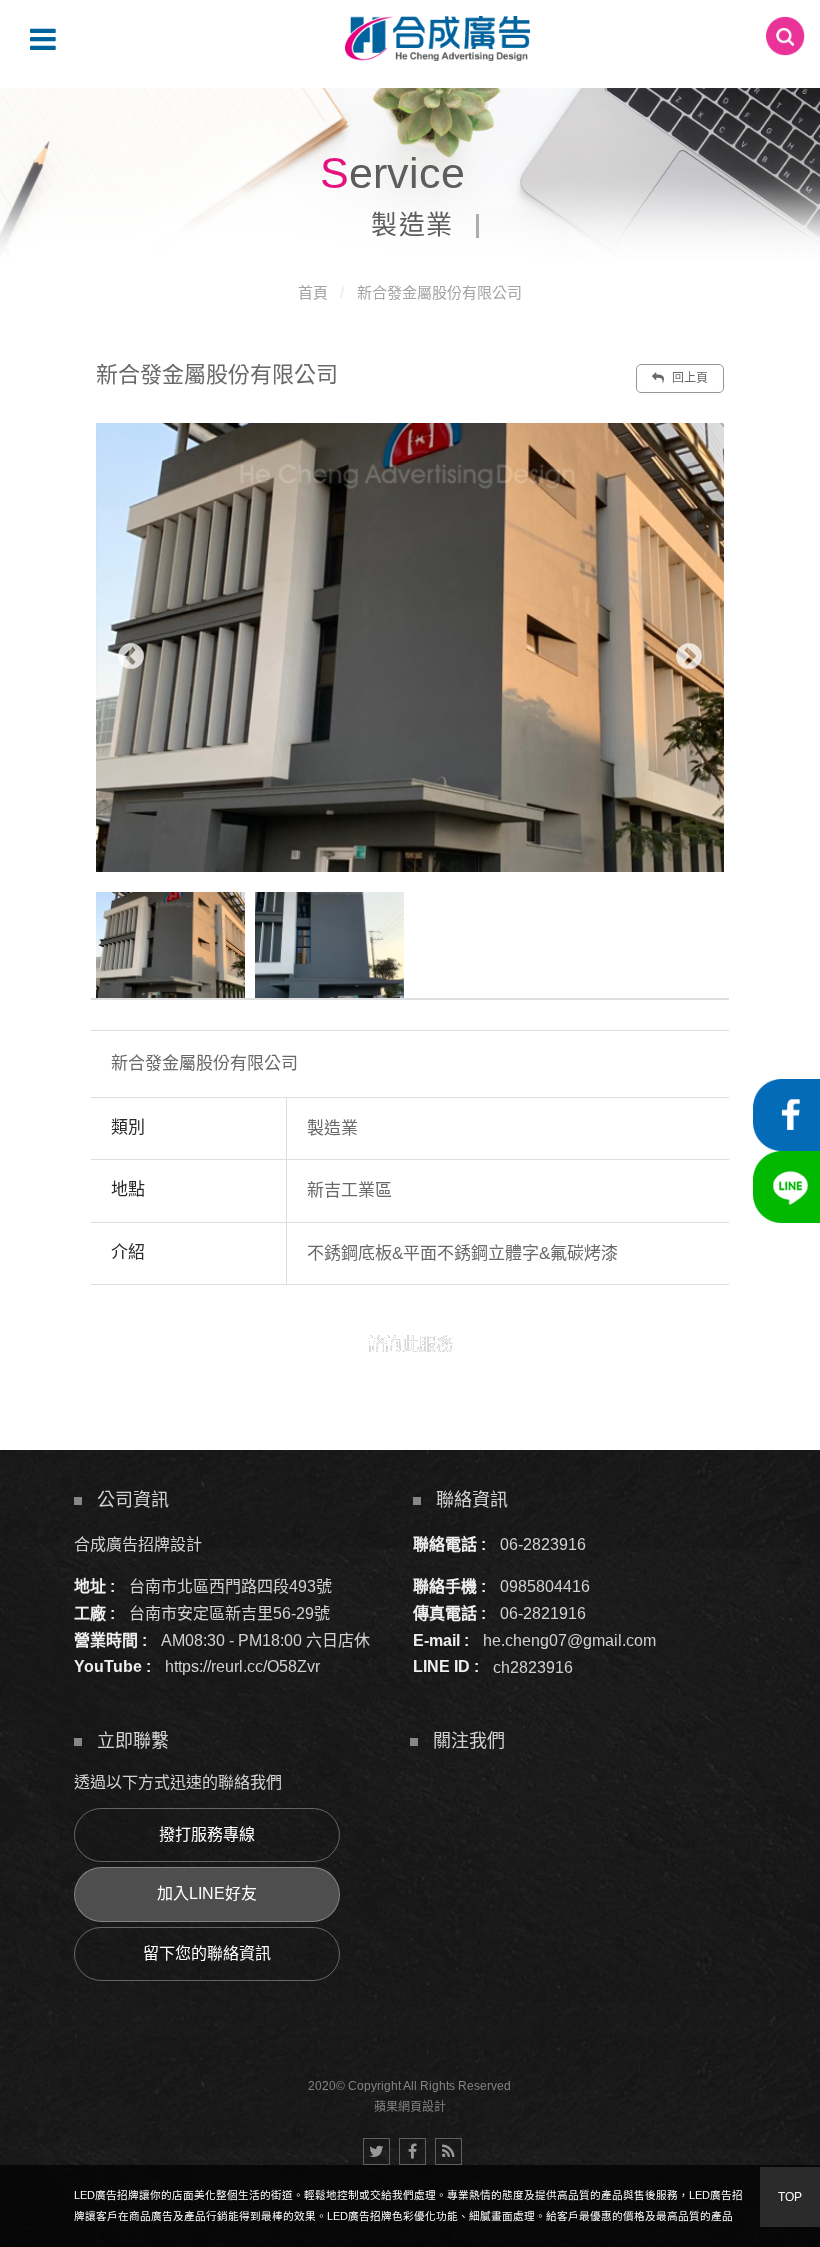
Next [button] (689, 657)
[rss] (448, 2151)
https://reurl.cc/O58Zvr (242, 1666)
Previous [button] (131, 657)
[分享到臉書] (412, 2151)
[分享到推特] (376, 2151)
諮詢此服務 (410, 1344)
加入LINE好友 (207, 1893)
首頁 (313, 292)
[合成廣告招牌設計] (437, 38)
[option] (410, 647)
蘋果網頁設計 (410, 2107)
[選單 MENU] (43, 39)
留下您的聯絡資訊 (207, 1953)
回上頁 (688, 378)
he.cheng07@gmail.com (569, 1640)
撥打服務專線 (207, 1834)
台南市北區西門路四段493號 (230, 1586)
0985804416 (545, 1586)
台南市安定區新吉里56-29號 (229, 1613)
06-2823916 (543, 1544)
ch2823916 (533, 1666)
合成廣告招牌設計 (138, 1544)
